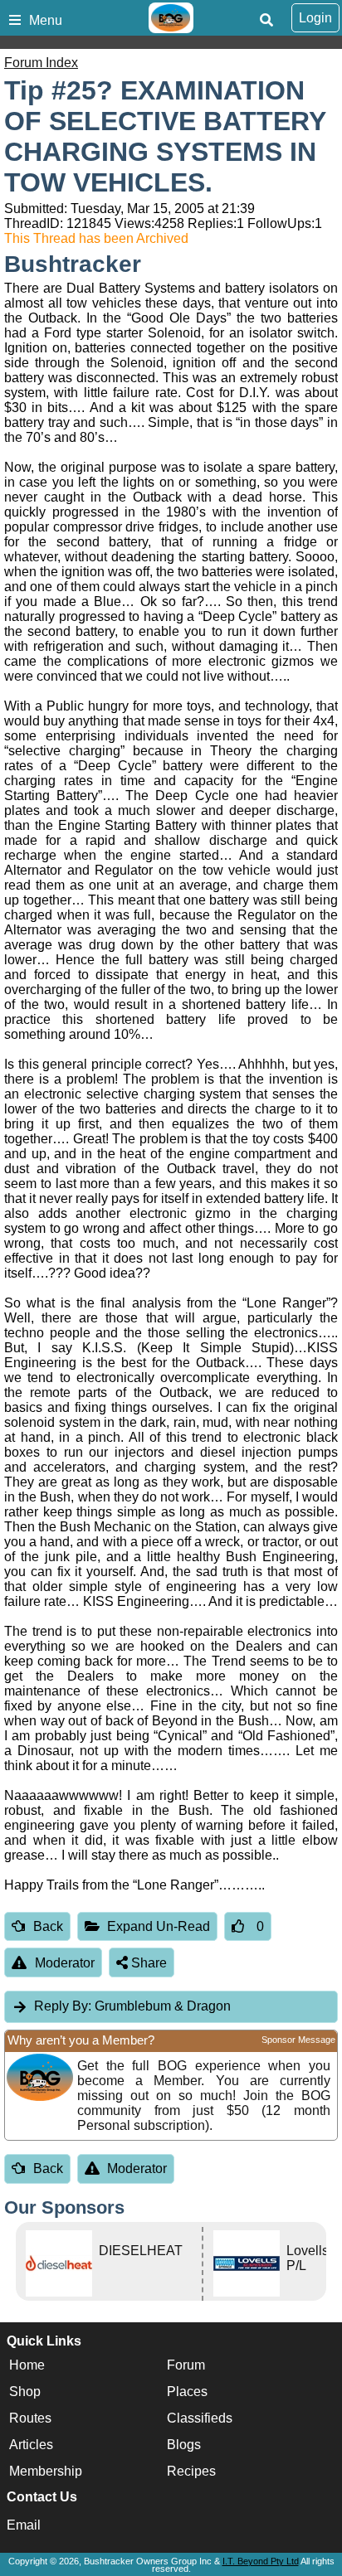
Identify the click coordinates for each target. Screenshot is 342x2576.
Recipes (191, 2471)
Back (48, 1926)
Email (24, 2525)
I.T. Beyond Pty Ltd (261, 2561)
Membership (46, 2471)
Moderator (65, 1963)
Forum (186, 2365)
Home (27, 2365)
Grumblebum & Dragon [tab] (132, 2006)
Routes (30, 2418)
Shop (25, 2392)
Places (187, 2392)
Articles (31, 2445)
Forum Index (41, 63)
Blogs (184, 2445)
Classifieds (200, 2418)
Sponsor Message (298, 2040)
